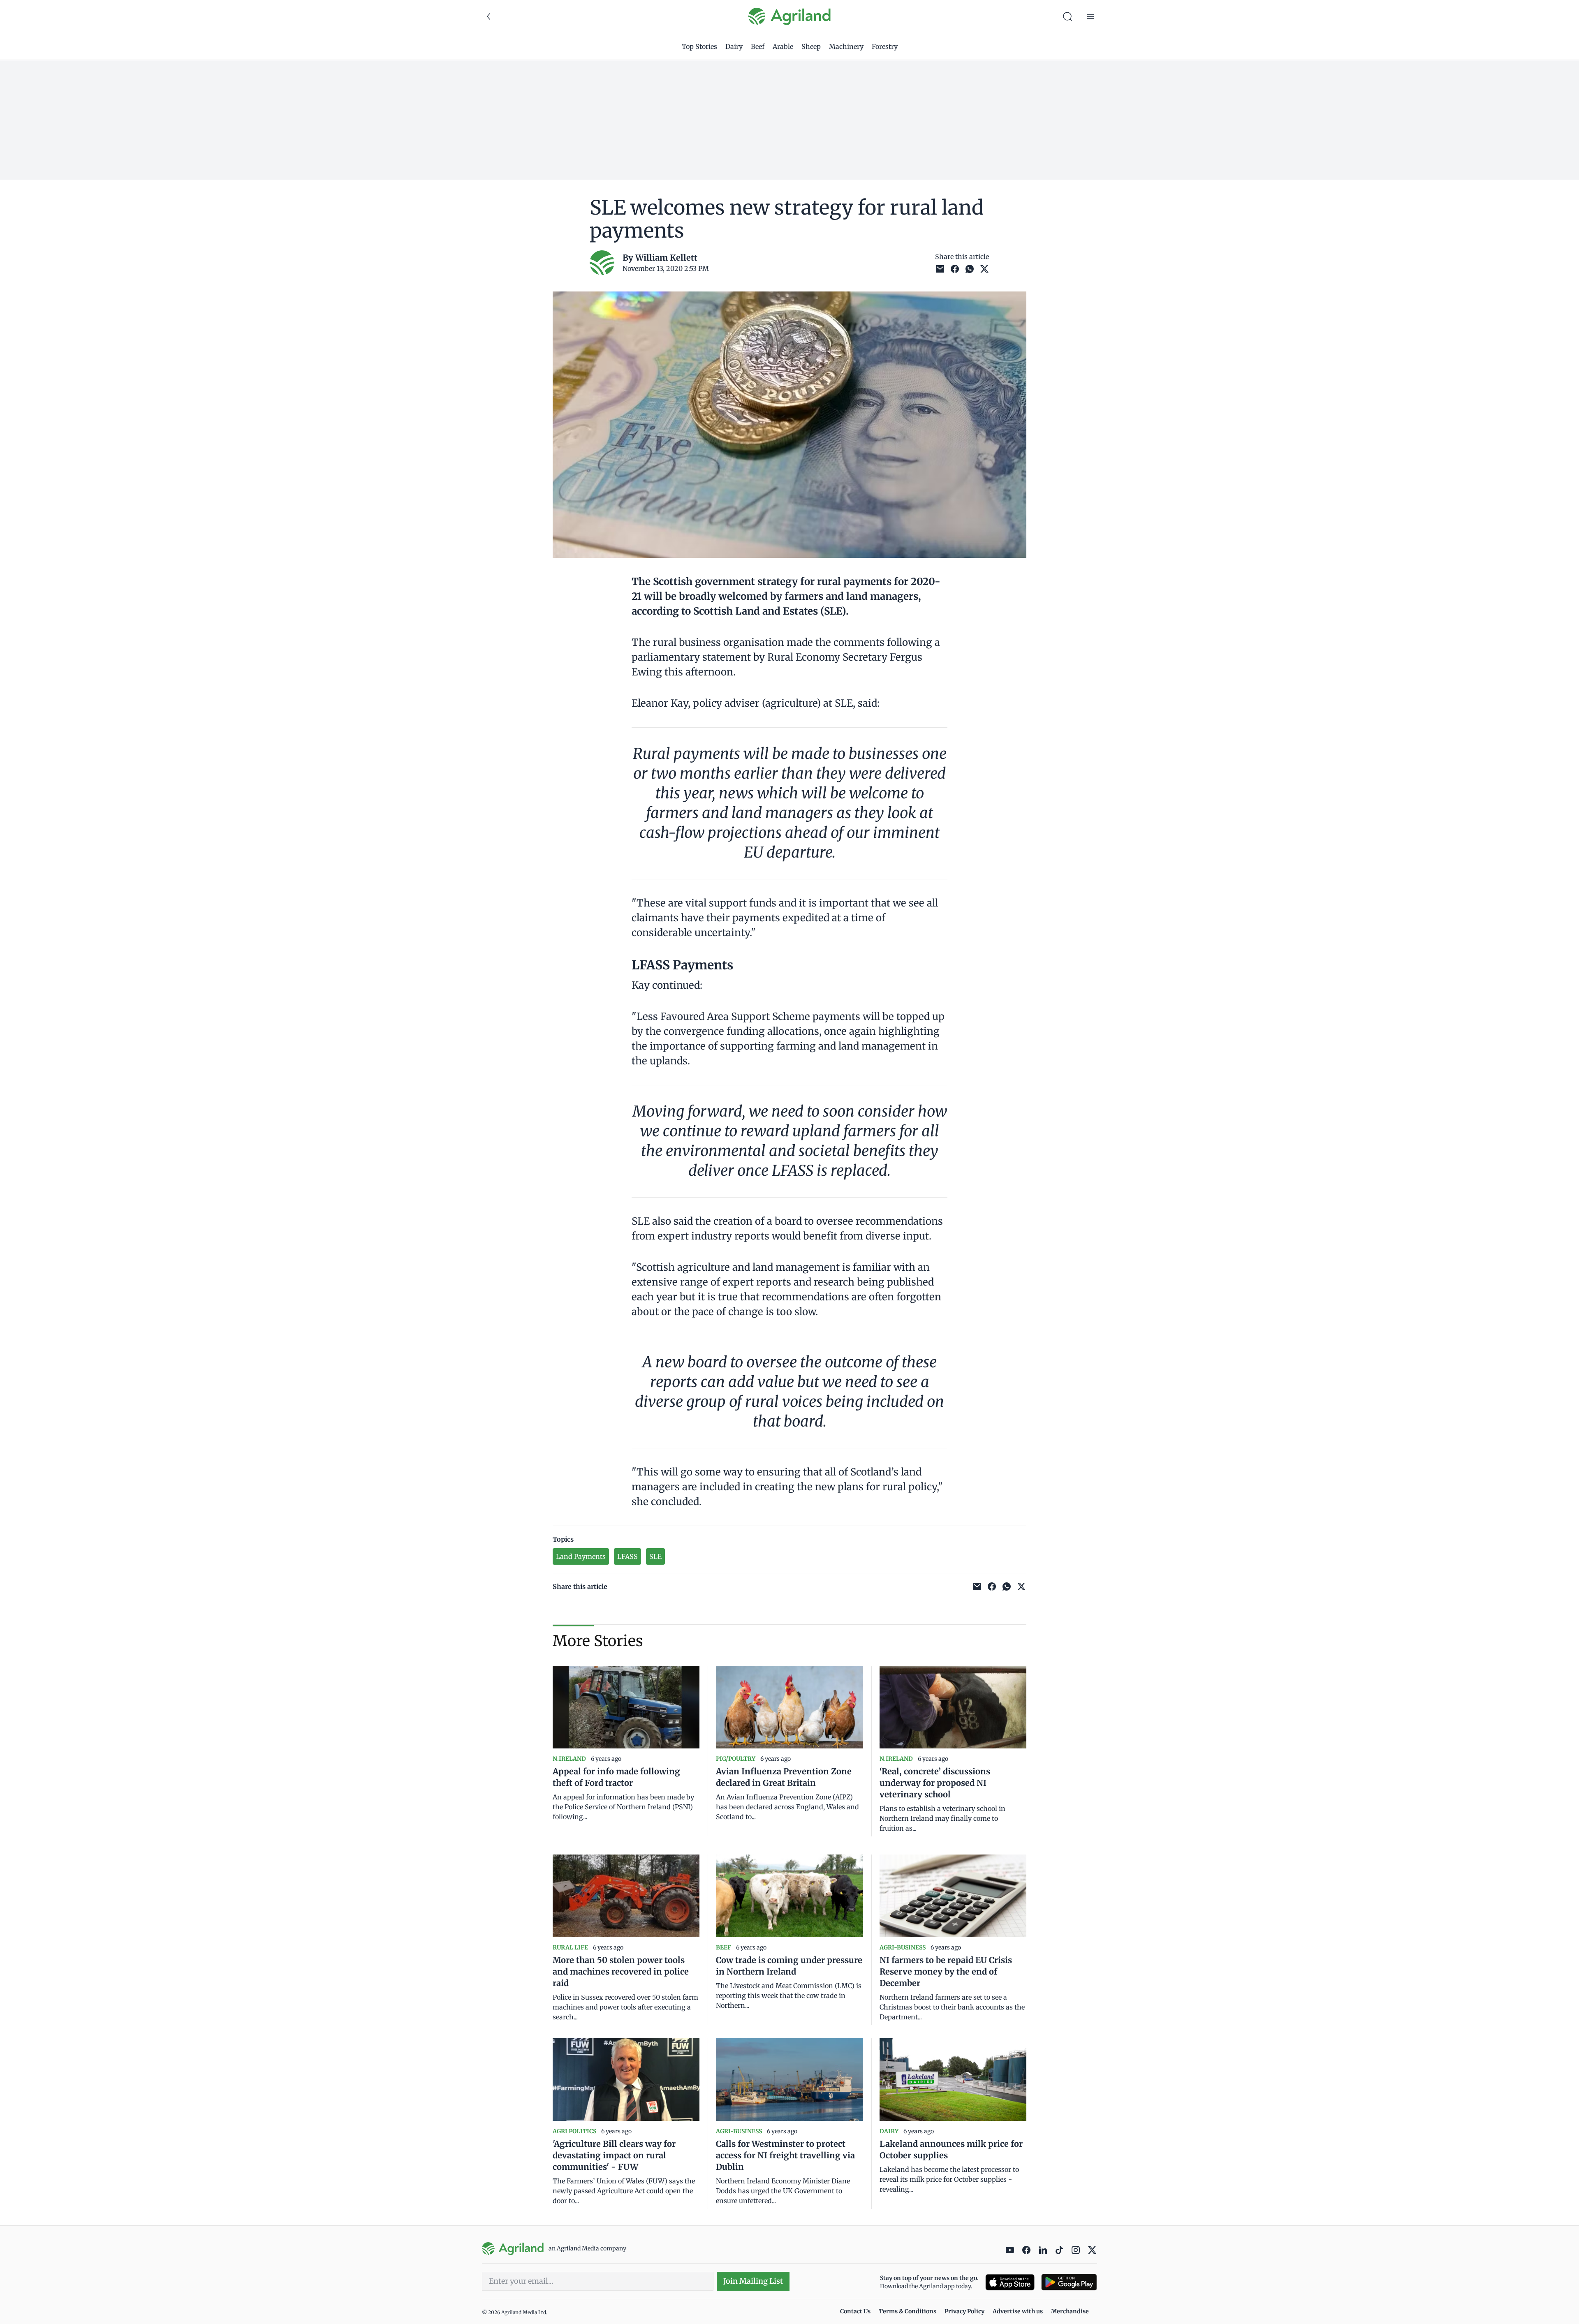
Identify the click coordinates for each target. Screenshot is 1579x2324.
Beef (758, 46)
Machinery (846, 46)
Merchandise (1070, 2311)
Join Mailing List (753, 2281)
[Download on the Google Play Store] (1069, 2282)
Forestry (885, 46)
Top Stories (699, 46)
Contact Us (855, 2311)
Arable (783, 46)
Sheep (811, 46)
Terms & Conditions (908, 2311)
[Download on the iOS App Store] (1010, 2282)
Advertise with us (1018, 2311)
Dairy (734, 46)
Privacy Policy (964, 2311)
